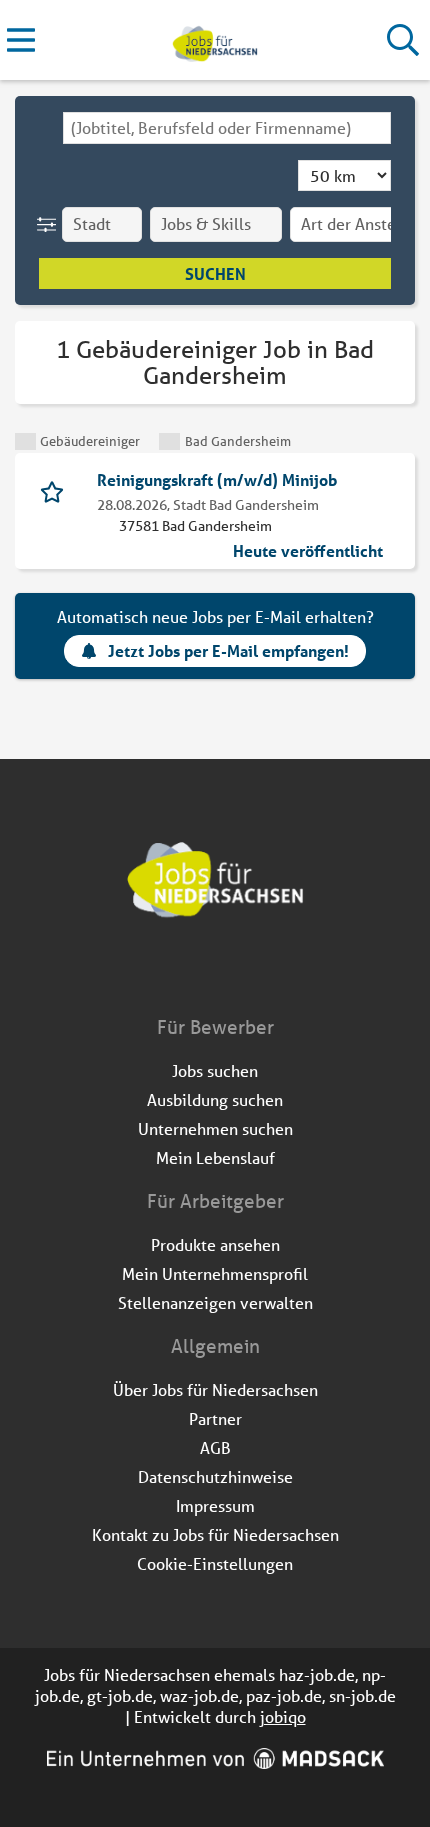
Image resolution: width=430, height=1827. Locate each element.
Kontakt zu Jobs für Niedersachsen (215, 1534)
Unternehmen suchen (215, 1128)
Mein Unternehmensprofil (215, 1273)
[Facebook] (200, 972)
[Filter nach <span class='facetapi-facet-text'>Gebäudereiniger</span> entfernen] (25, 441)
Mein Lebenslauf (215, 1157)
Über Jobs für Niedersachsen (215, 1389)
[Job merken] (56, 490)
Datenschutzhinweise (215, 1476)
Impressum (215, 1505)
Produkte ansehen (215, 1244)
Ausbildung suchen (215, 1099)
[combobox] (227, 128)
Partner (215, 1418)
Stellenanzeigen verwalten (215, 1302)
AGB (215, 1447)
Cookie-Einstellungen (215, 1563)
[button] (50, 224)
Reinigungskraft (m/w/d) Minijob (217, 479)
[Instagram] (233, 972)
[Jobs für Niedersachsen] (214, 40)
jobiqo (283, 1716)
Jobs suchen (215, 1070)
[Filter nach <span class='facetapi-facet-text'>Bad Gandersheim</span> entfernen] (169, 441)
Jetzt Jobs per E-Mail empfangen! (228, 650)
